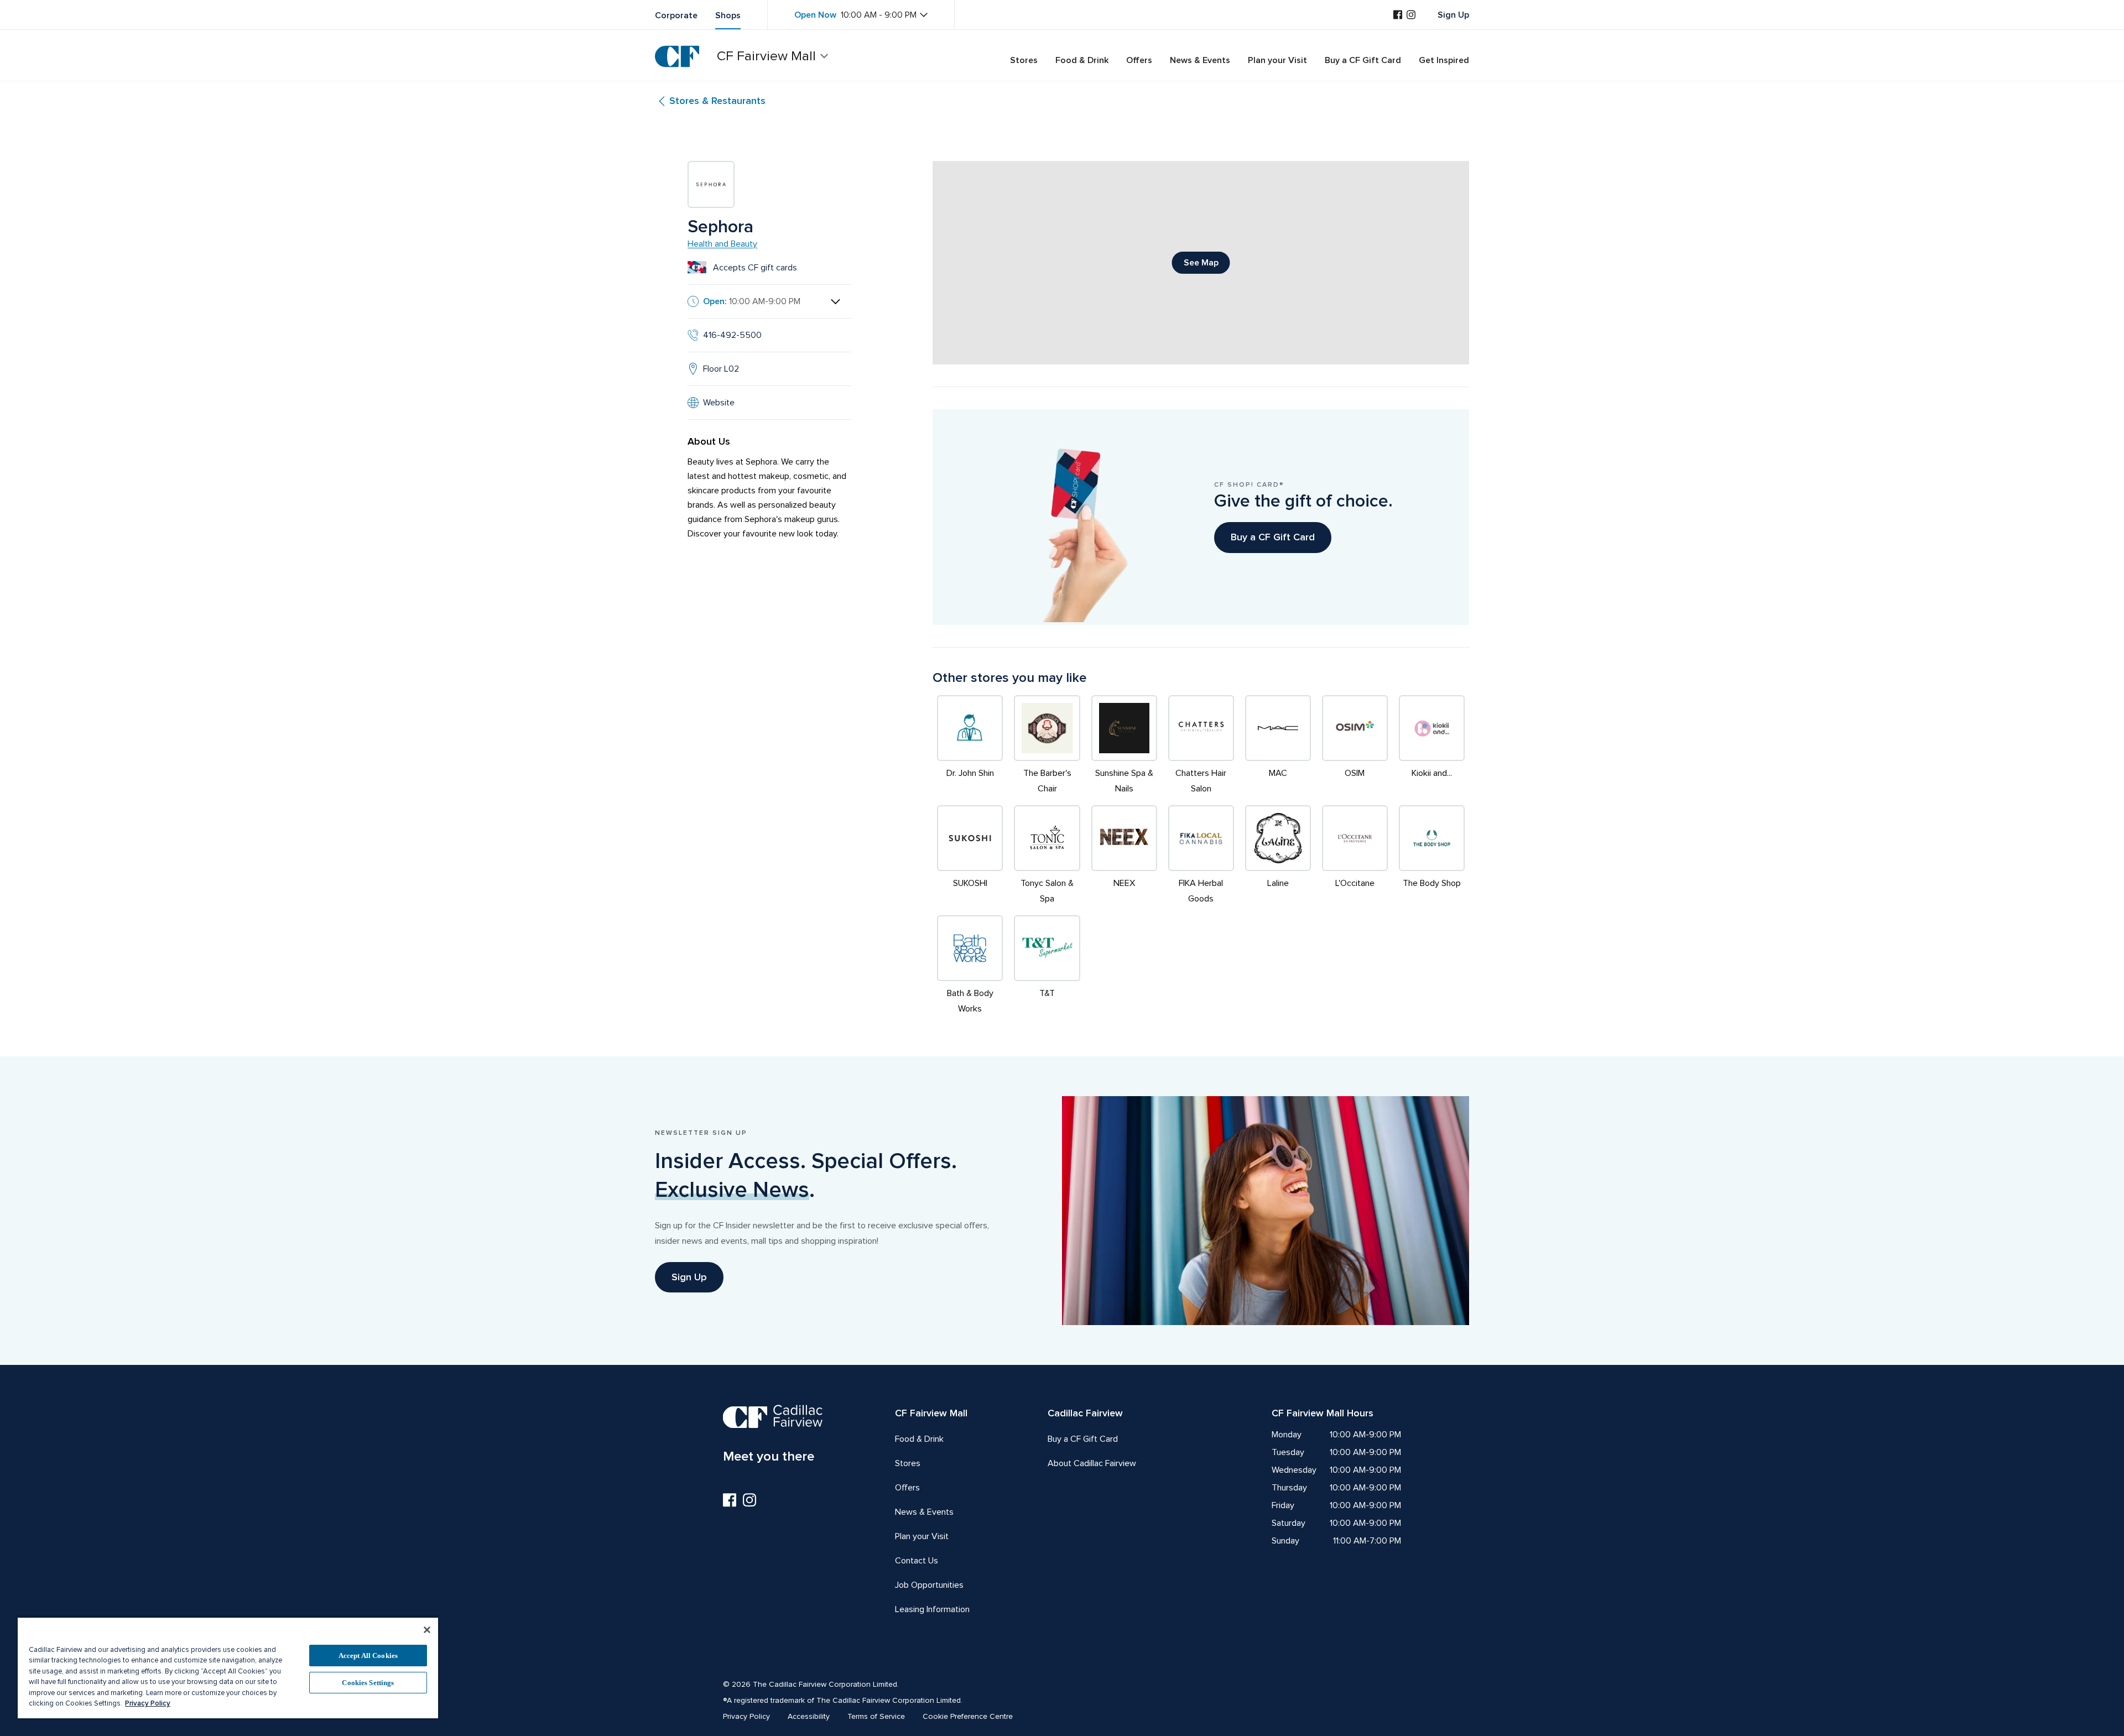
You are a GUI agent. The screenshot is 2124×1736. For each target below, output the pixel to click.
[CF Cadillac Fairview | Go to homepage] (677, 56)
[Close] (427, 1630)
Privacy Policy (148, 1703)
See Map (1201, 263)
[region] (228, 1667)
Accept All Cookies (368, 1656)
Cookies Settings (368, 1683)
